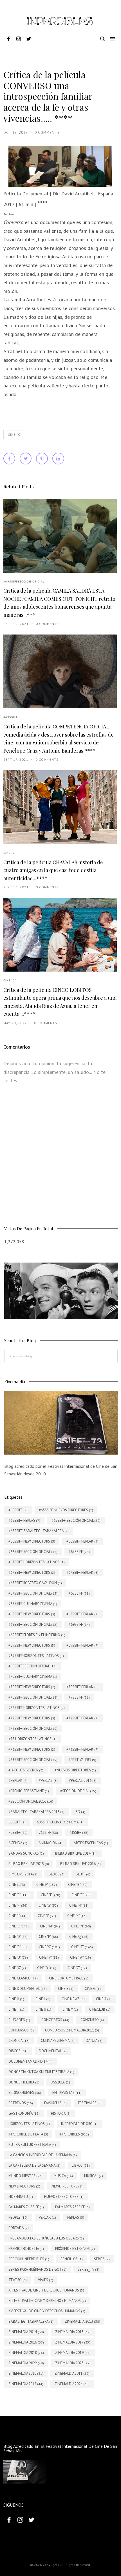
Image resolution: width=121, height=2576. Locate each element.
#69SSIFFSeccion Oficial (24, 582)
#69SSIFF (11, 717)
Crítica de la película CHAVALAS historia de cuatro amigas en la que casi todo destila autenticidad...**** (53, 870)
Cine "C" (15, 435)
